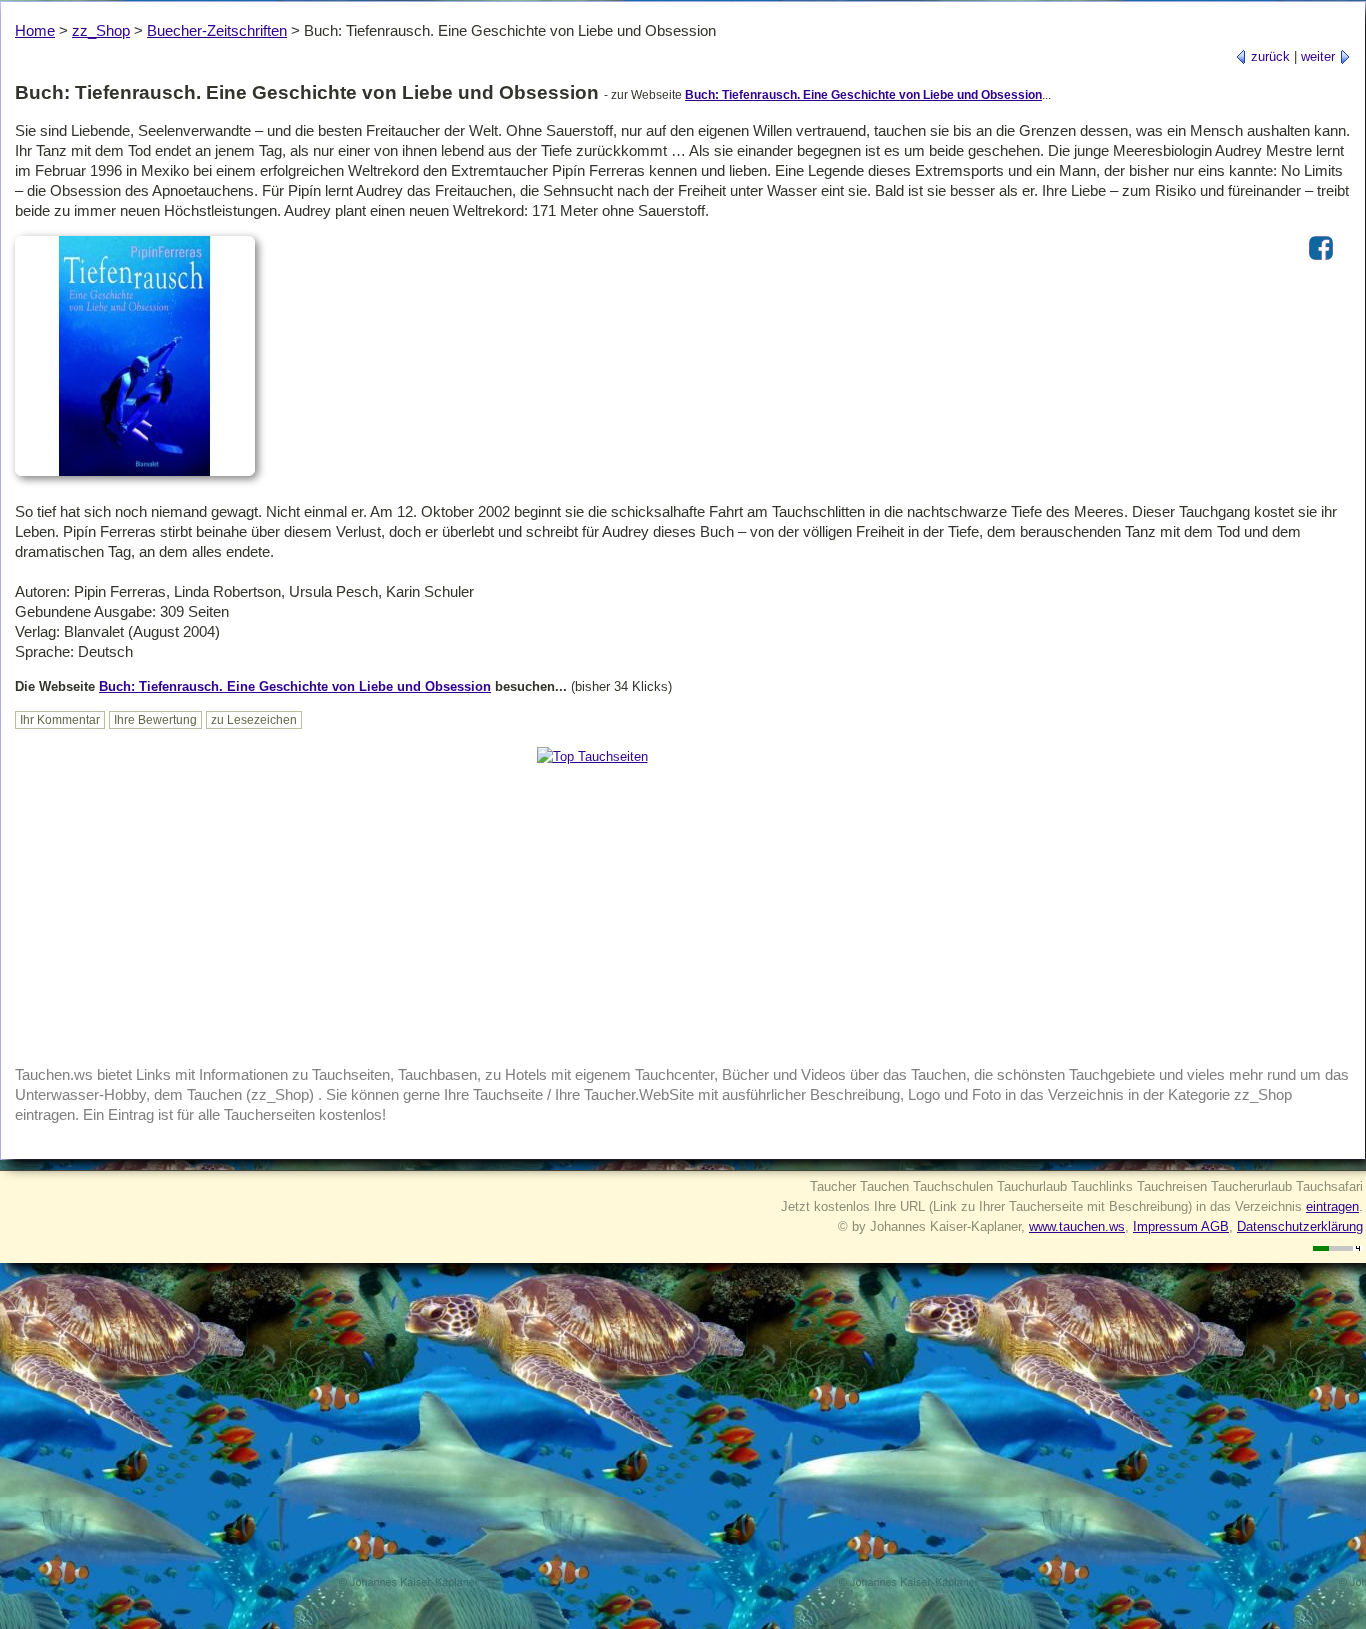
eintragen (1332, 1206)
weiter (1320, 56)
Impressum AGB (1181, 1226)
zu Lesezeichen (254, 720)
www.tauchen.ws (1077, 1226)
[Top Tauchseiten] (592, 756)
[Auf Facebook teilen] (1321, 261)
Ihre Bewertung (155, 720)
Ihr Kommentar (60, 720)
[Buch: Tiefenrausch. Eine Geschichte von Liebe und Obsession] (135, 477)
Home (35, 30)
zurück (1268, 56)
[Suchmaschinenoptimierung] (1338, 1246)
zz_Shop (101, 30)
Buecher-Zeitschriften (217, 30)
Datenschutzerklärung (1300, 1226)
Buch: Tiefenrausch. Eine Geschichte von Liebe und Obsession (863, 95)
